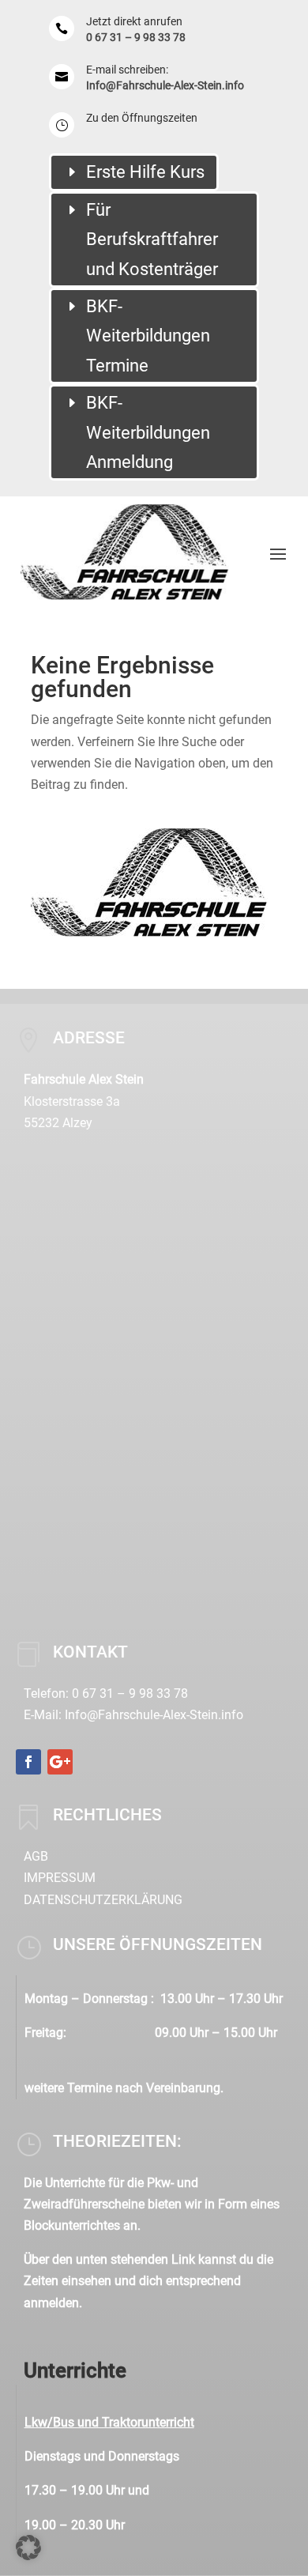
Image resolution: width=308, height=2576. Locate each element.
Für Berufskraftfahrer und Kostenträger (152, 239)
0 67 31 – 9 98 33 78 (136, 37)
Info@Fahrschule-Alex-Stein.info (165, 85)
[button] (28, 2548)
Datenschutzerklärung (103, 1900)
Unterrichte (75, 2370)
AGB (36, 1856)
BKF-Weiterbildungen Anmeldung (148, 432)
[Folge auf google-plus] (60, 1762)
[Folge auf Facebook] (28, 1762)
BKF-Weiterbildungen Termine (148, 336)
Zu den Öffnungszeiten (142, 118)
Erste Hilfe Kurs (145, 172)
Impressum (60, 1878)
